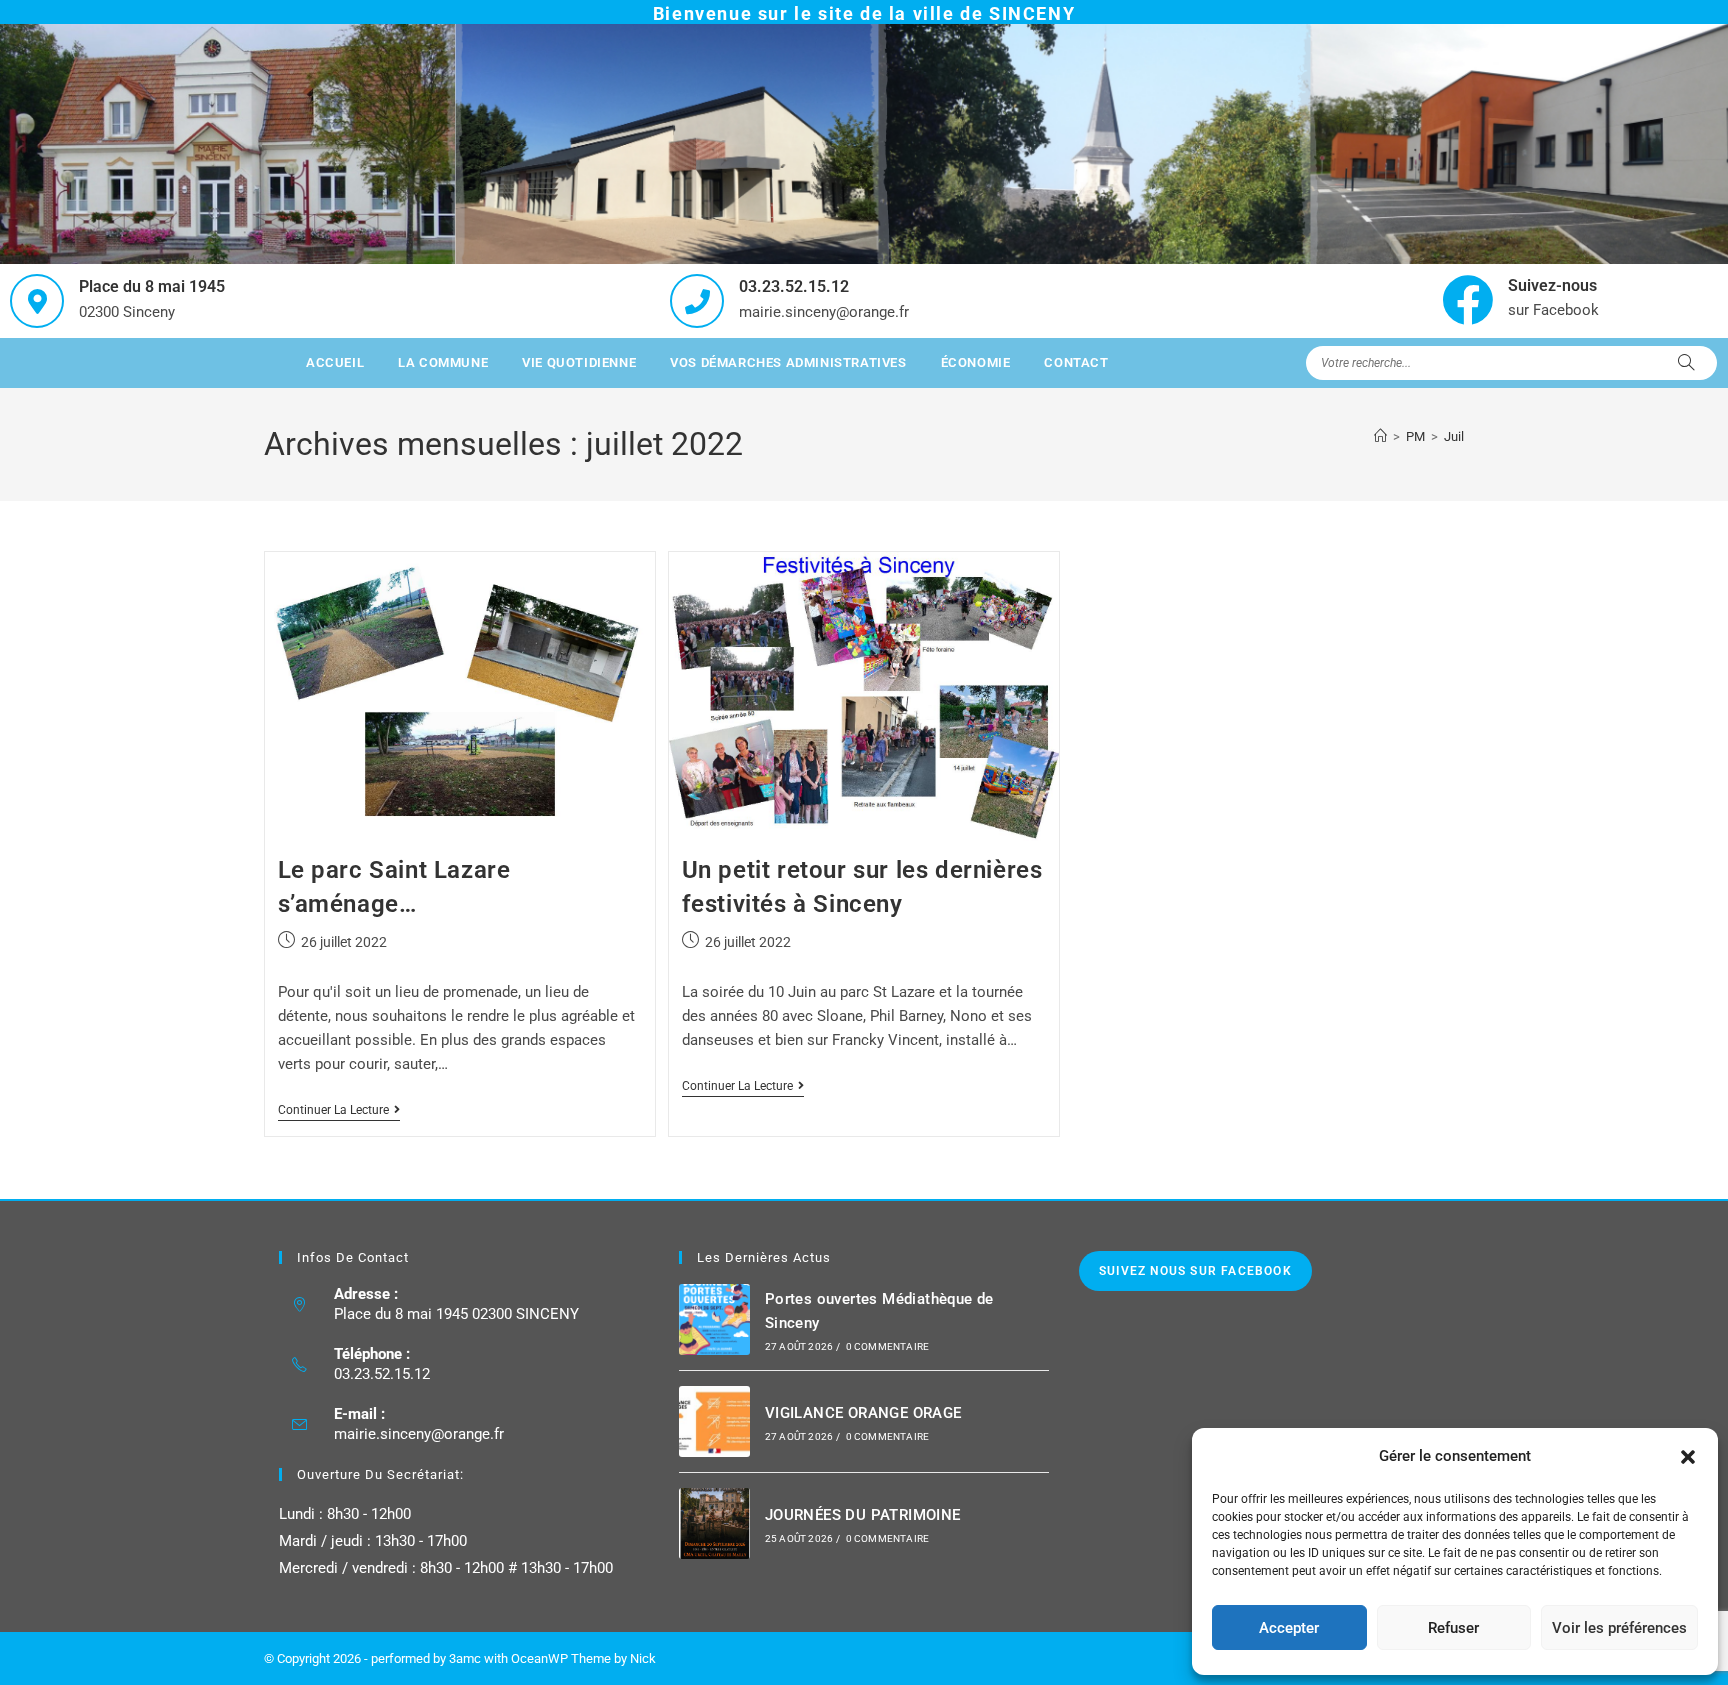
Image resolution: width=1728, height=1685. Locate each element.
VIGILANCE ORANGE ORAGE (863, 1413)
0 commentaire (888, 1346)
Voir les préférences (1619, 1628)
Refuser (1453, 1628)
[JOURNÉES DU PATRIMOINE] (714, 1523)
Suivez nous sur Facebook (1195, 1271)
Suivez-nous (1552, 285)
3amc (465, 1658)
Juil (1454, 436)
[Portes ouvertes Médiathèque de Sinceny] (714, 1319)
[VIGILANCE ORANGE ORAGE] (714, 1421)
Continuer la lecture (339, 1110)
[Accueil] (1380, 436)
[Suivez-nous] (1467, 299)
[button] (1688, 1457)
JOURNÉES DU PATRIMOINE (863, 1515)
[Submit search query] (1687, 363)
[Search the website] (1511, 362)
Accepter (1289, 1628)
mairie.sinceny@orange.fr (419, 1434)
